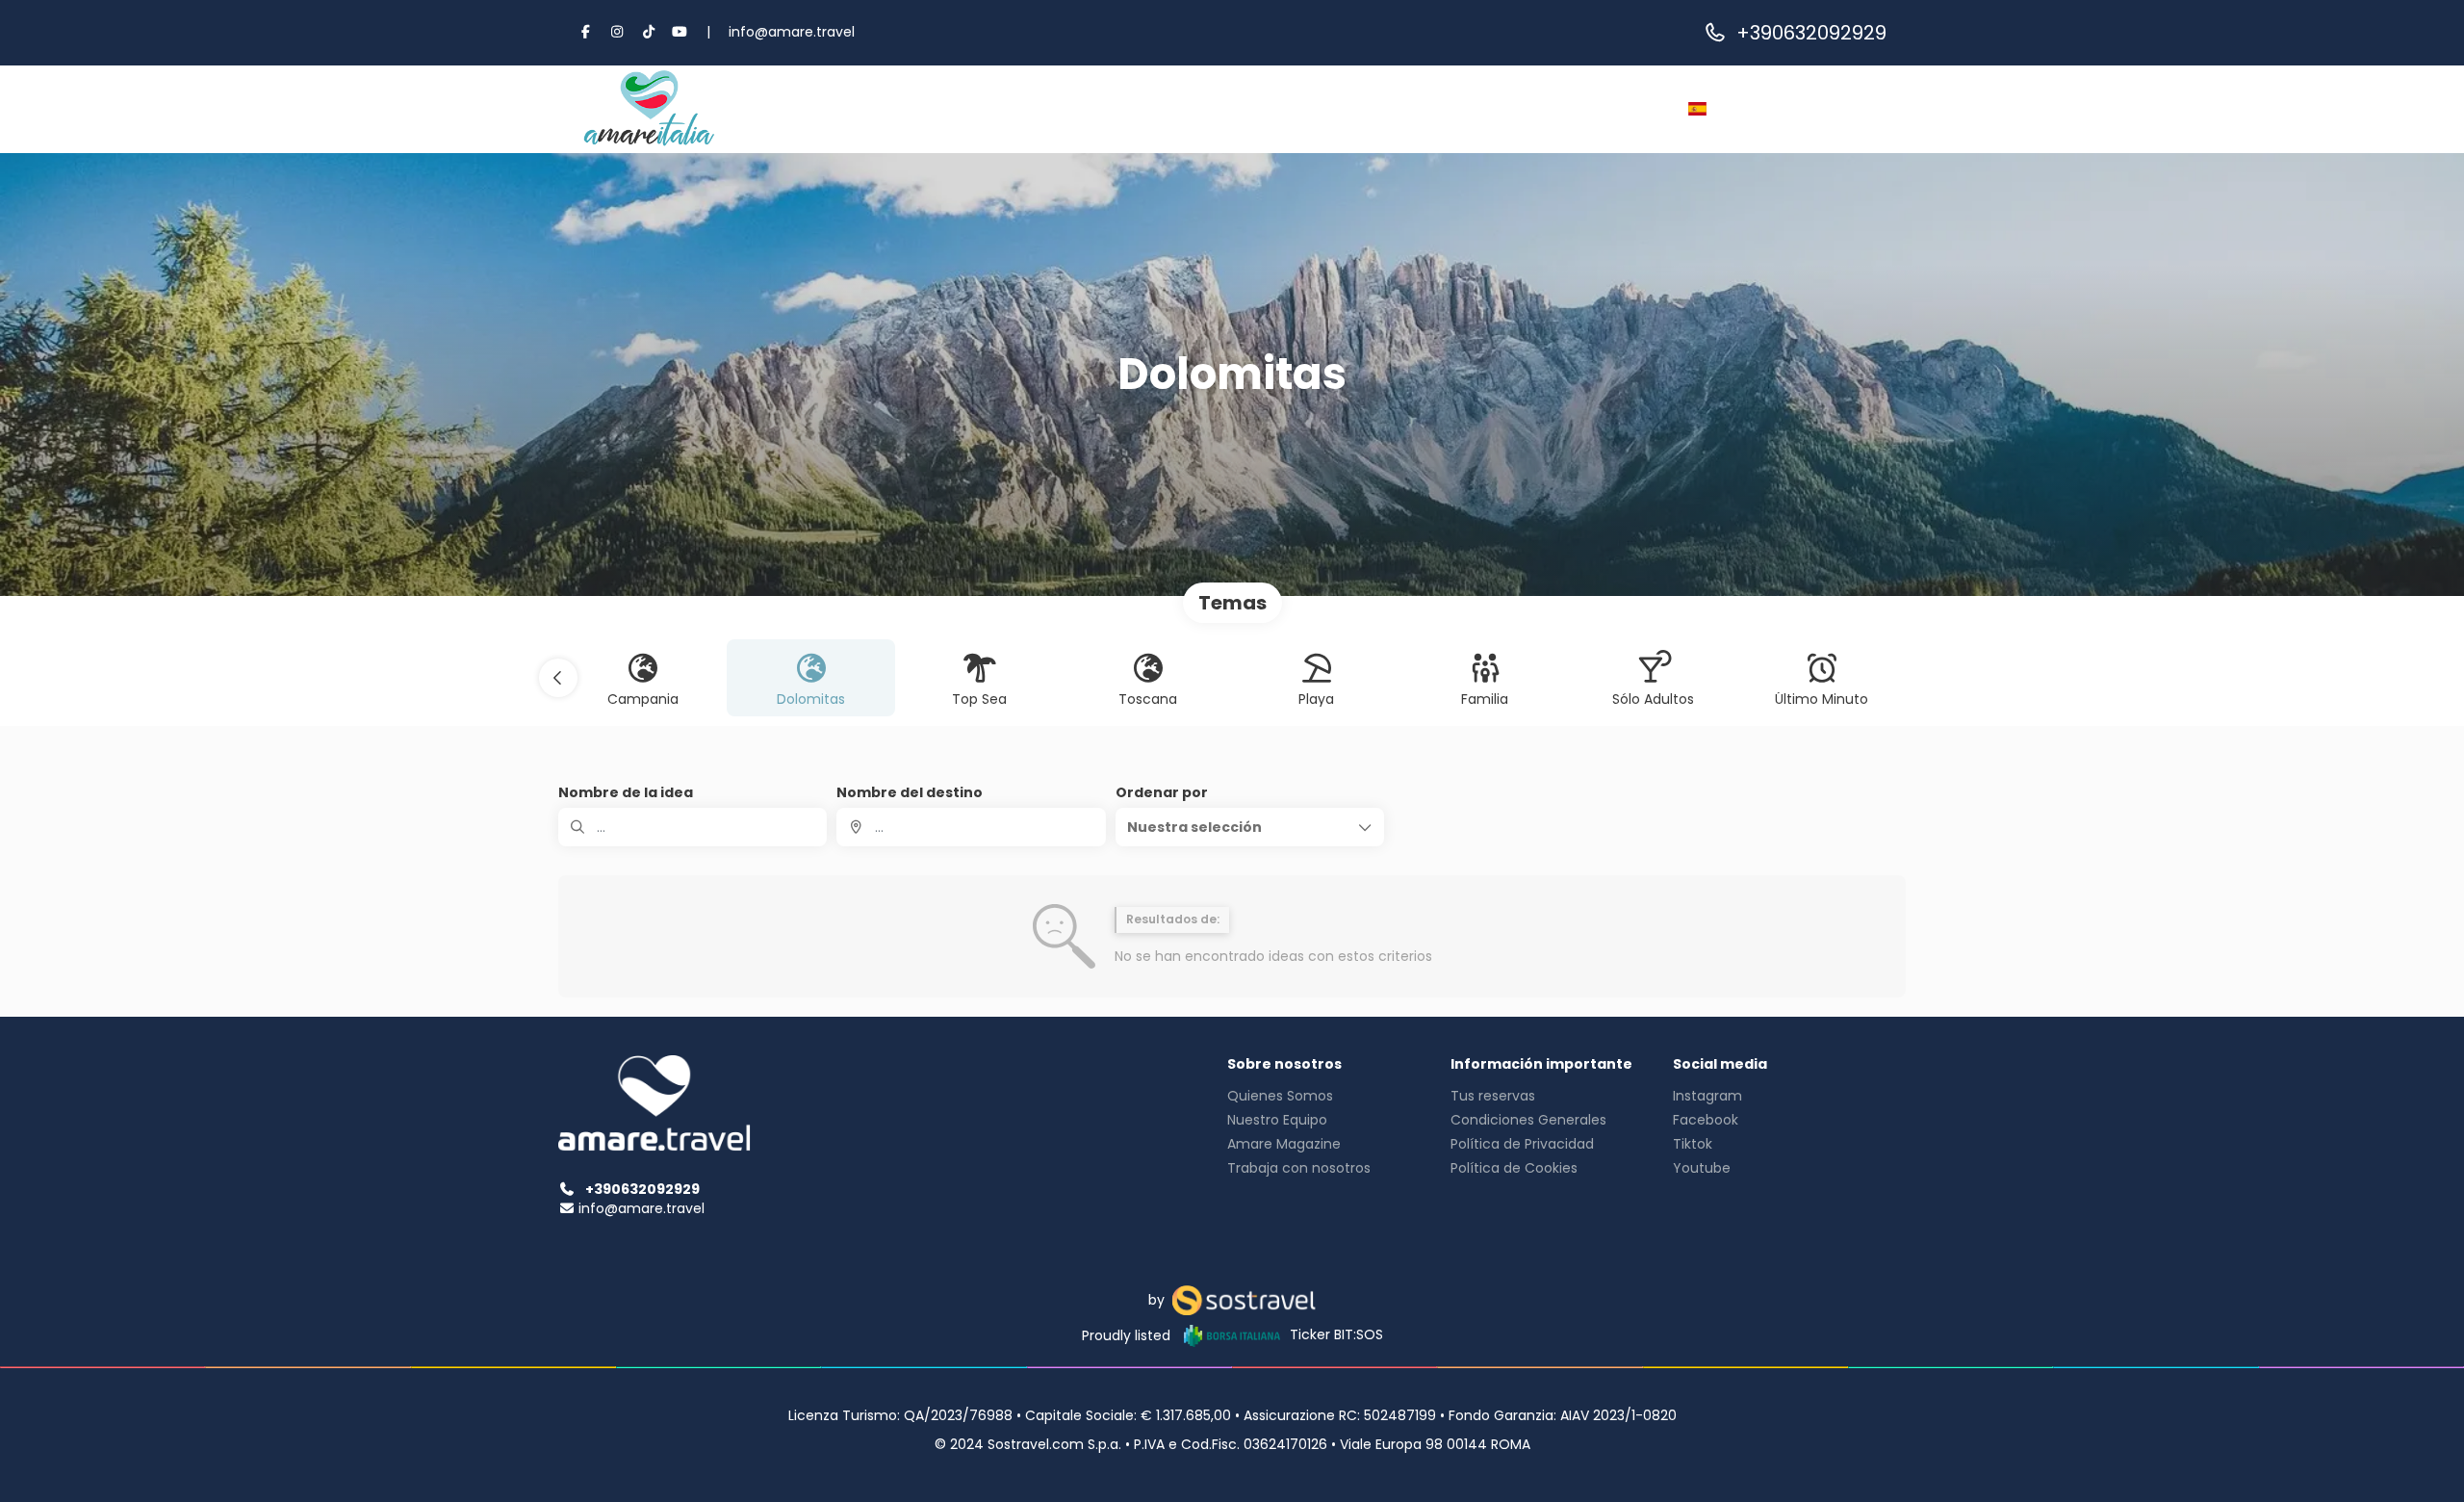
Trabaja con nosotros (1299, 1168)
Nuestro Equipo (1277, 1120)
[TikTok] (649, 32)
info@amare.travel (792, 32)
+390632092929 (1811, 33)
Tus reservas (1493, 1096)
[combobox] (971, 827)
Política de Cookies (1514, 1168)
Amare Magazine (1284, 1144)
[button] (558, 678)
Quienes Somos (1280, 1096)
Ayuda (1558, 109)
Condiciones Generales (1528, 1120)
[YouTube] (680, 32)
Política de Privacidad (1522, 1144)
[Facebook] (586, 32)
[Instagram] (618, 32)
